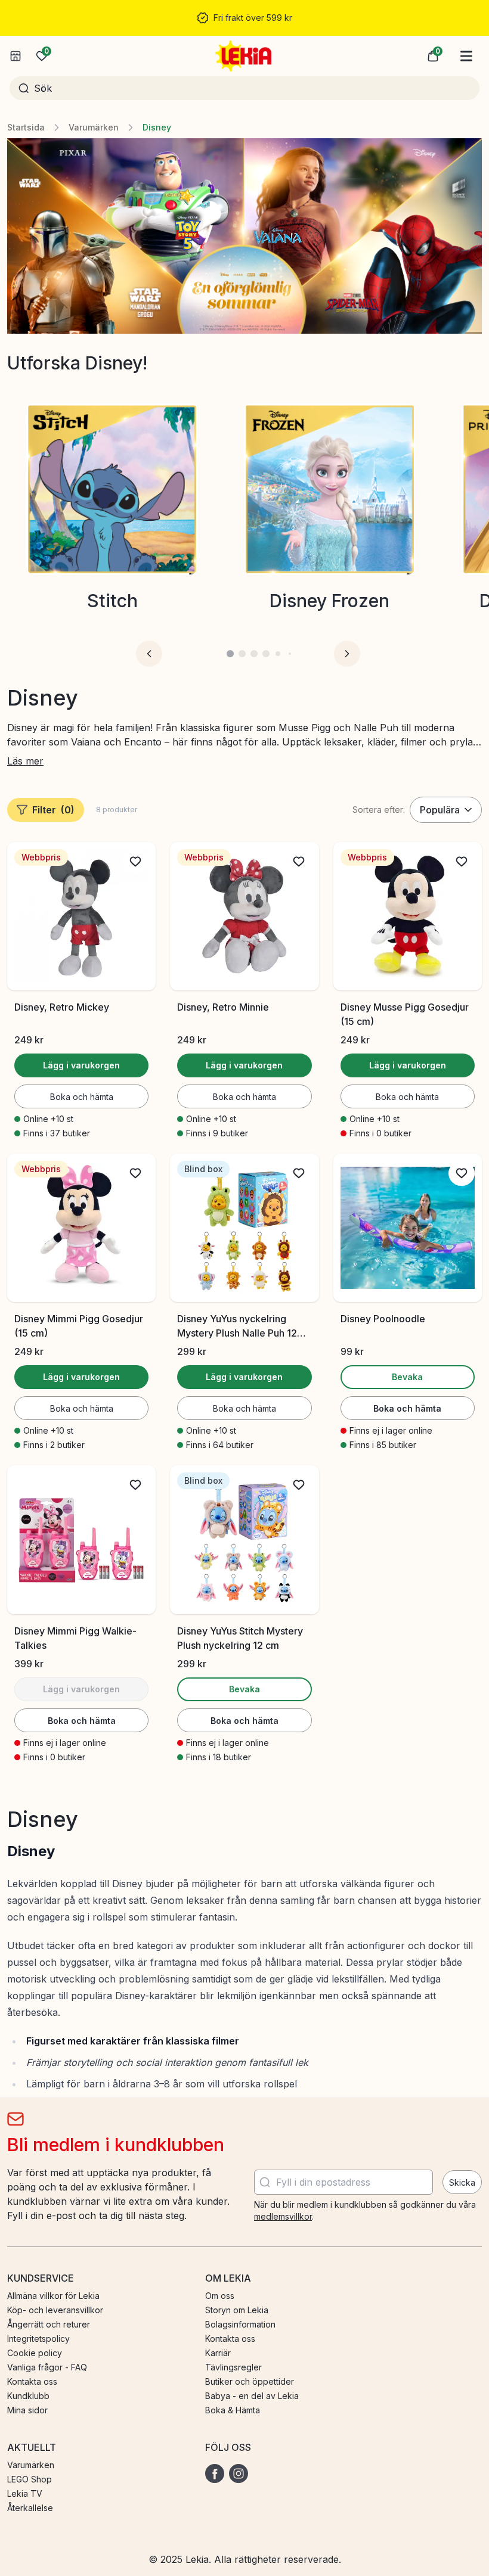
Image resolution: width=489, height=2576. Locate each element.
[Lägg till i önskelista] (135, 862)
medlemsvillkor (283, 2216)
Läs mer (25, 761)
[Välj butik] (16, 56)
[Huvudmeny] (466, 56)
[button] (433, 56)
